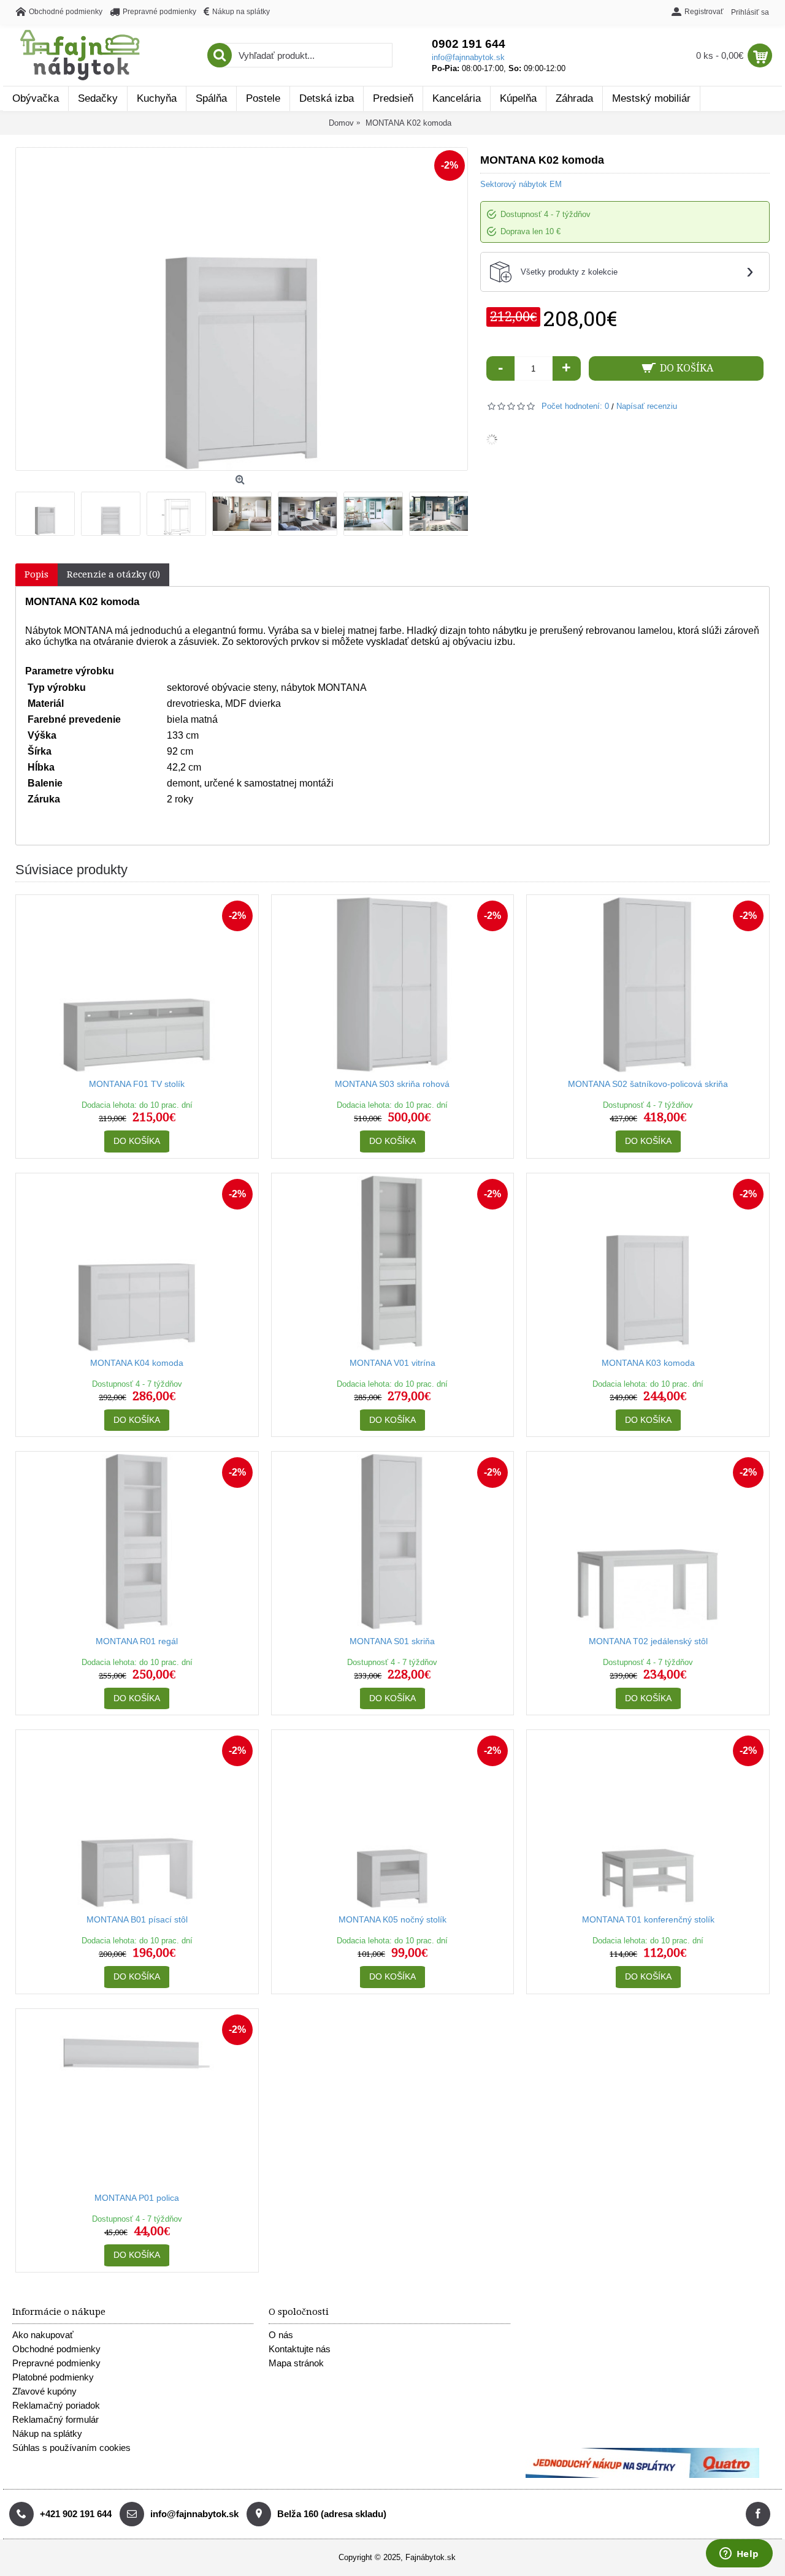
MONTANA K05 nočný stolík (392, 1919)
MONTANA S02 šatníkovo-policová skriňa (648, 1084)
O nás (281, 2335)
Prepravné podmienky (56, 2363)
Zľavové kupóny (44, 2391)
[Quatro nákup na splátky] (642, 2475)
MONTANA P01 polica (137, 2198)
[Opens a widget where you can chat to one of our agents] (739, 2555)
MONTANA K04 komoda (137, 1363)
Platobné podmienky (53, 2377)
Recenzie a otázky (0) (113, 574)
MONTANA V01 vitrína (392, 1363)
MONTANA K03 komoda (648, 1363)
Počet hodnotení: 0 (575, 406)
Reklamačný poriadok (56, 2405)
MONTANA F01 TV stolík (137, 1084)
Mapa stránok (296, 2363)
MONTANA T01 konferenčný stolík (648, 1919)
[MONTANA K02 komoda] (48, 511)
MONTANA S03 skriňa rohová (392, 1084)
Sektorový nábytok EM (521, 184)
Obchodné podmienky (56, 2349)
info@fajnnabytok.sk (468, 57)
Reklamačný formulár (56, 2419)
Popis (36, 574)
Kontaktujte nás (300, 2349)
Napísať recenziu (647, 406)
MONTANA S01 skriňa (392, 1641)
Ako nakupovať (43, 2335)
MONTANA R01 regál (137, 1641)
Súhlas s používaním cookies (71, 2448)
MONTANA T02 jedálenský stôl (648, 1641)
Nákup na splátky (47, 2433)
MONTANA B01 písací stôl (137, 1919)
